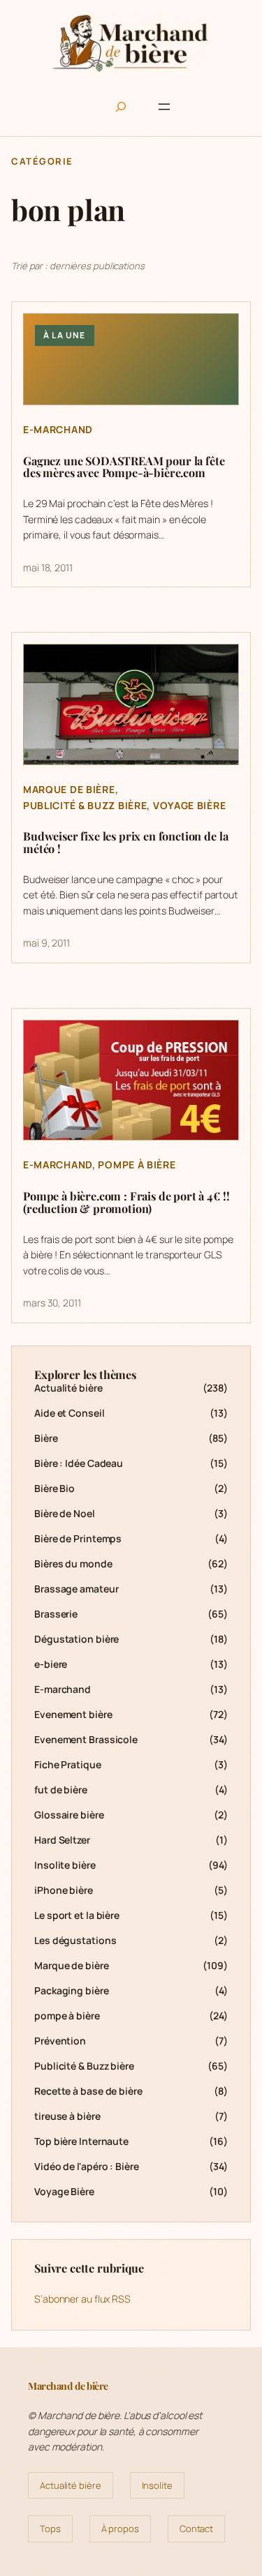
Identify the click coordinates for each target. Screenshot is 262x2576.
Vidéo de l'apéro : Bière (87, 2166)
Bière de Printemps (78, 1538)
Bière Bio (54, 1488)
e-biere (51, 1664)
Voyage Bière (189, 805)
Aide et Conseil (70, 1413)
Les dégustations (75, 1940)
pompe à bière (137, 1165)
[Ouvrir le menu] (164, 107)
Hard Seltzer (62, 1840)
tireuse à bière (67, 2116)
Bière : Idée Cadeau (79, 1463)
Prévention (60, 2041)
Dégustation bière (77, 1639)
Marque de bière (69, 789)
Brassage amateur (76, 1589)
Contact (196, 2529)
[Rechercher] (121, 107)
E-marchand (58, 429)
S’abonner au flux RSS (82, 2299)
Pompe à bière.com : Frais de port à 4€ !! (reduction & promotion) (126, 1203)
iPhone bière (64, 1890)
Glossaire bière (69, 1815)
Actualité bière (68, 1388)
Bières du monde (73, 1564)
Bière (46, 1438)
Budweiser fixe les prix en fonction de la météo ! (125, 843)
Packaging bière (72, 1990)
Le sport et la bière (77, 1915)
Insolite (157, 2485)
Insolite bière (65, 1865)
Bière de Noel (65, 1513)
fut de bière (61, 1790)
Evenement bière (73, 1714)
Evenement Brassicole (86, 1739)
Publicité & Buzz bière (85, 805)
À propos (120, 2529)
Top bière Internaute (81, 2141)
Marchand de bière (68, 2386)
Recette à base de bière (88, 2091)
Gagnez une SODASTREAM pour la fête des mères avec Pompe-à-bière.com (124, 467)
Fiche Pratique (68, 1764)
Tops (50, 2529)
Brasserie (56, 1614)
